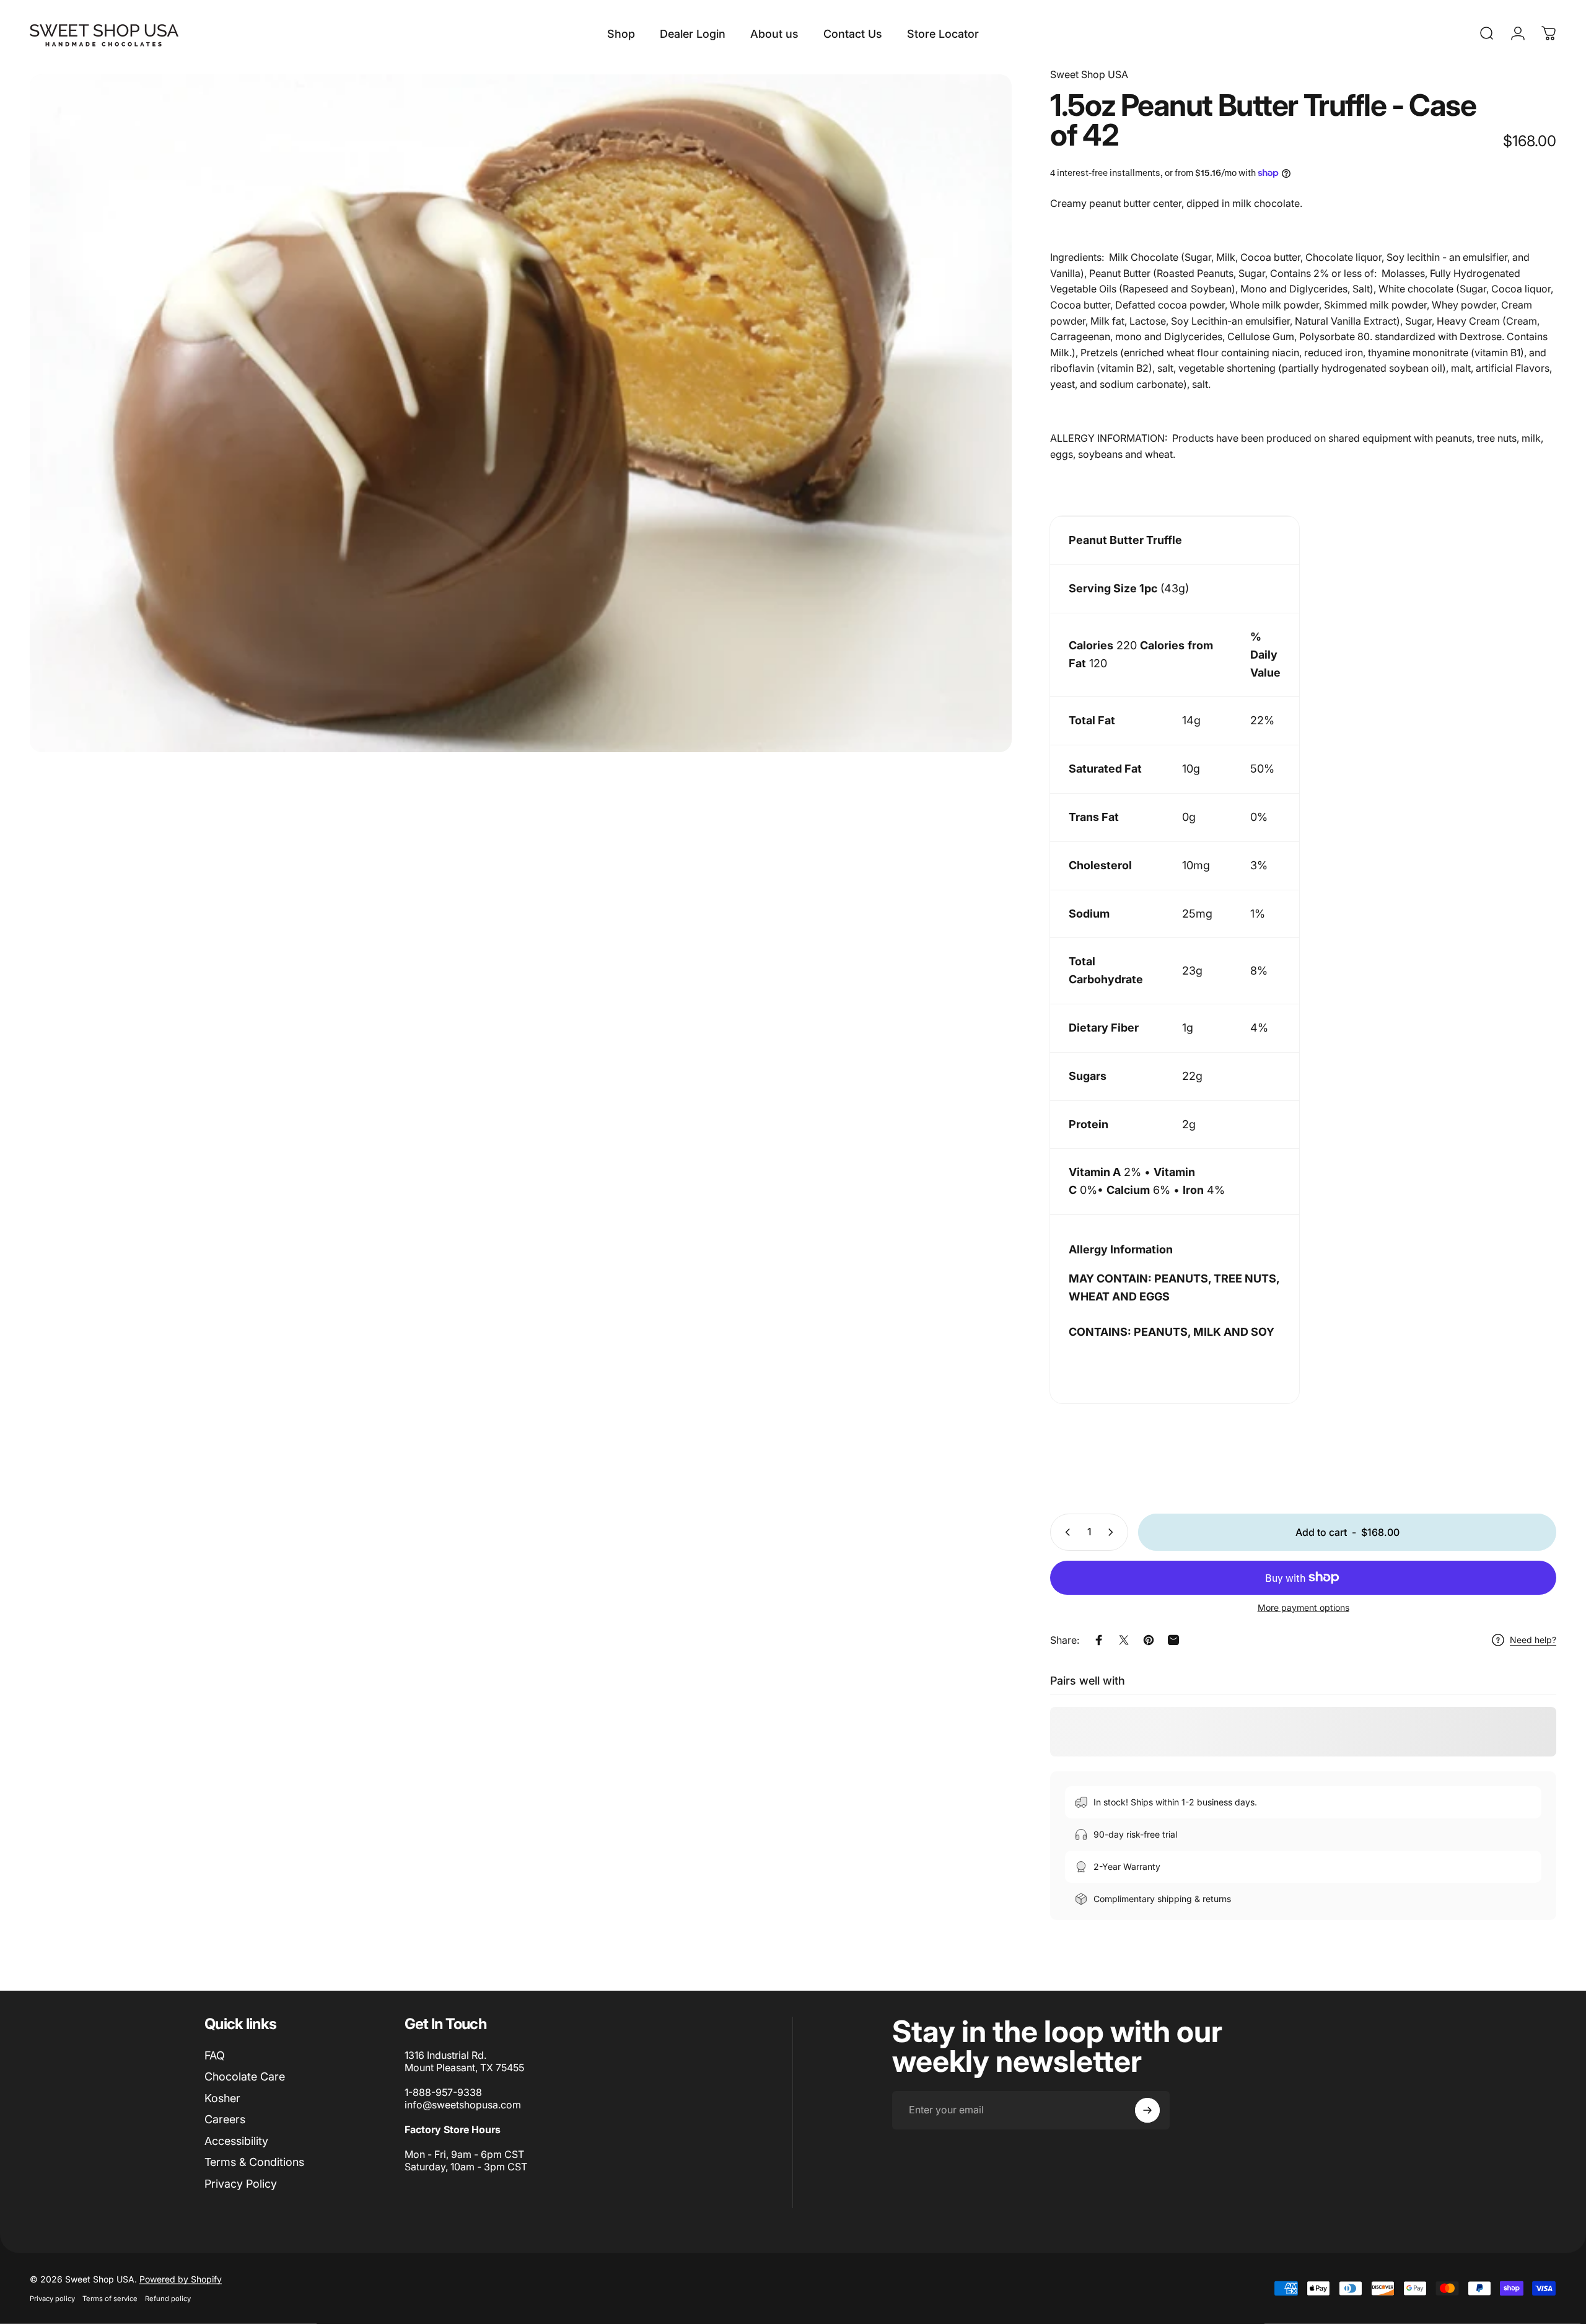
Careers (225, 2119)
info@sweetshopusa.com (463, 2105)
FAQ (215, 2055)
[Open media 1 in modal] (521, 413)
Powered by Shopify (181, 2279)
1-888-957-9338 (443, 2092)
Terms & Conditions (254, 2162)
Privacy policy (52, 2299)
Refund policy (168, 2299)
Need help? (1533, 1640)
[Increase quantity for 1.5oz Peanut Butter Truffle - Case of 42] (1113, 1532)
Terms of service (110, 2299)
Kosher (222, 2098)
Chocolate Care (245, 2076)
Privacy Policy (241, 2184)
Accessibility (236, 2141)
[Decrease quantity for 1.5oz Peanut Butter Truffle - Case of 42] (1065, 1532)
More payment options (1303, 1607)
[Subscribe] (1147, 2110)
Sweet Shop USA (1089, 74)
